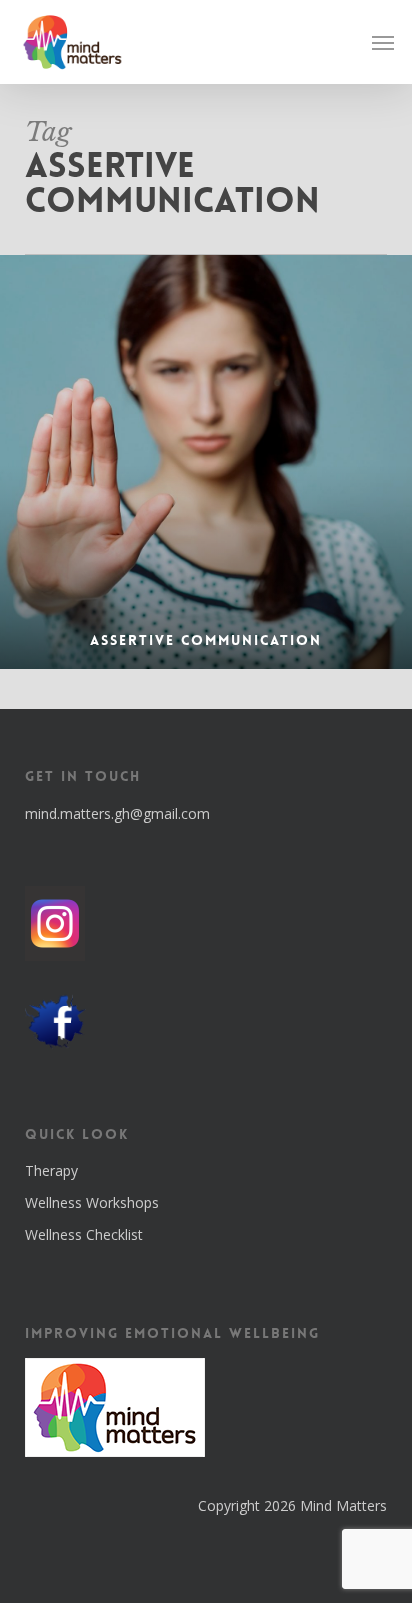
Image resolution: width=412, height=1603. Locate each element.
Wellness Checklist (84, 1234)
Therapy (51, 1170)
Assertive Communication (206, 640)
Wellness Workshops (92, 1202)
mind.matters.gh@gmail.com (117, 813)
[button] (383, 42)
